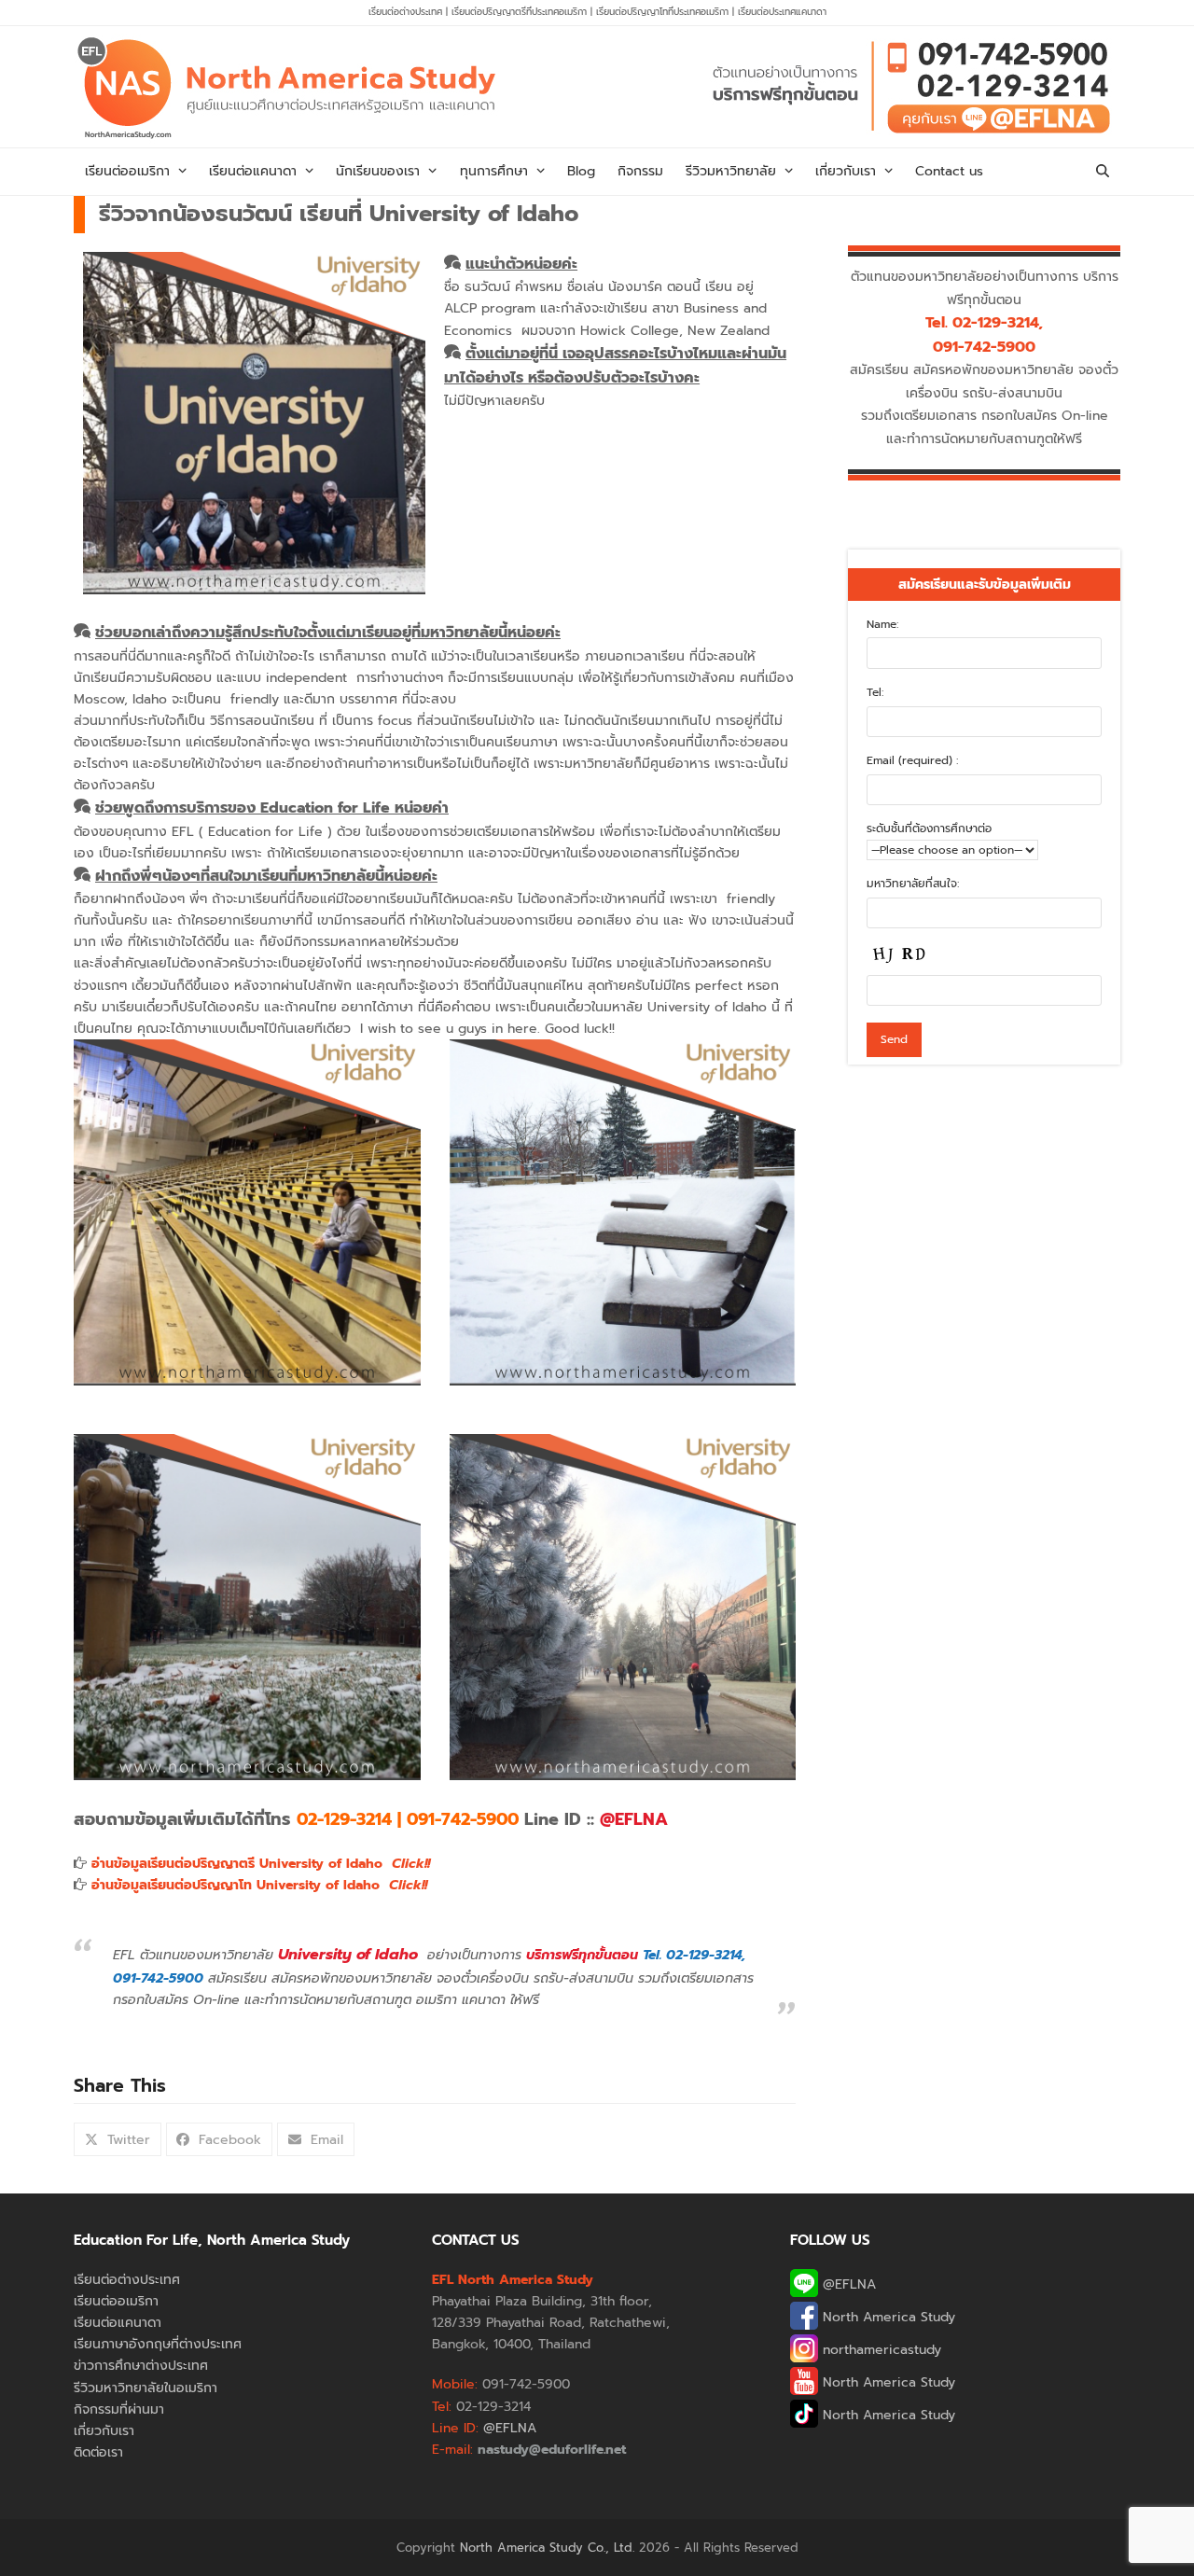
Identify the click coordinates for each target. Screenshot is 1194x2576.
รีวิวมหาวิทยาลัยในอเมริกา (146, 2388)
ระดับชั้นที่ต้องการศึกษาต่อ (929, 828)
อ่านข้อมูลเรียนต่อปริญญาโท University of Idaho (259, 1885)
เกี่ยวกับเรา (104, 2431)
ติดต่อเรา (98, 2452)
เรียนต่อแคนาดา (118, 2323)
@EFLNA (847, 2284)
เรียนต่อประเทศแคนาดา (782, 12)
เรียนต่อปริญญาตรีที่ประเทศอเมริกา (521, 12)
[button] (1103, 172)
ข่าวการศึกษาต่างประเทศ (141, 2366)
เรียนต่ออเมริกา (116, 2301)
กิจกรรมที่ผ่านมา (119, 2409)
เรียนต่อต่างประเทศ (405, 12)
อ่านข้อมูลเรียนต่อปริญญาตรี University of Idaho (261, 1864)
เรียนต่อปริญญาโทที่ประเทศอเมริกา (664, 12)
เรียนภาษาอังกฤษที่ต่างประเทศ (158, 2344)
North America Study (887, 2317)
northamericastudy (880, 2350)
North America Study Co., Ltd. (547, 2548)
